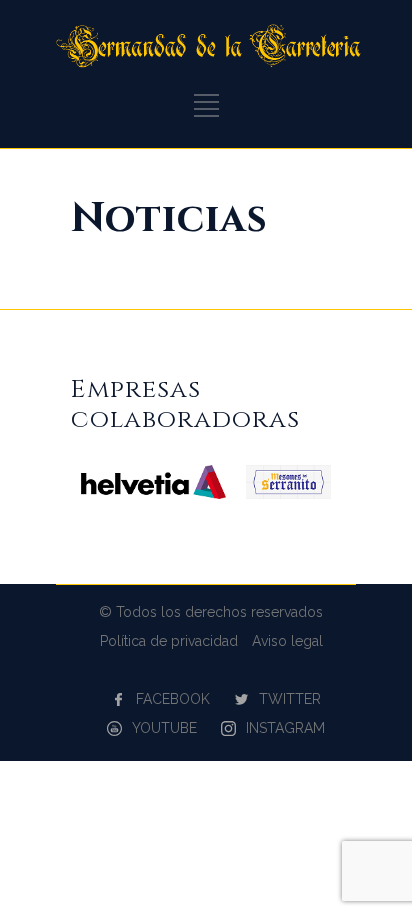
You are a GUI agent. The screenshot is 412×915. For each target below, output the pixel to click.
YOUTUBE (164, 728)
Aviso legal (287, 641)
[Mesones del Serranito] (288, 494)
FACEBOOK (173, 699)
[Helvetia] (153, 494)
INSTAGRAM (285, 728)
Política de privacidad (169, 641)
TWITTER (290, 699)
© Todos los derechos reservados (211, 612)
